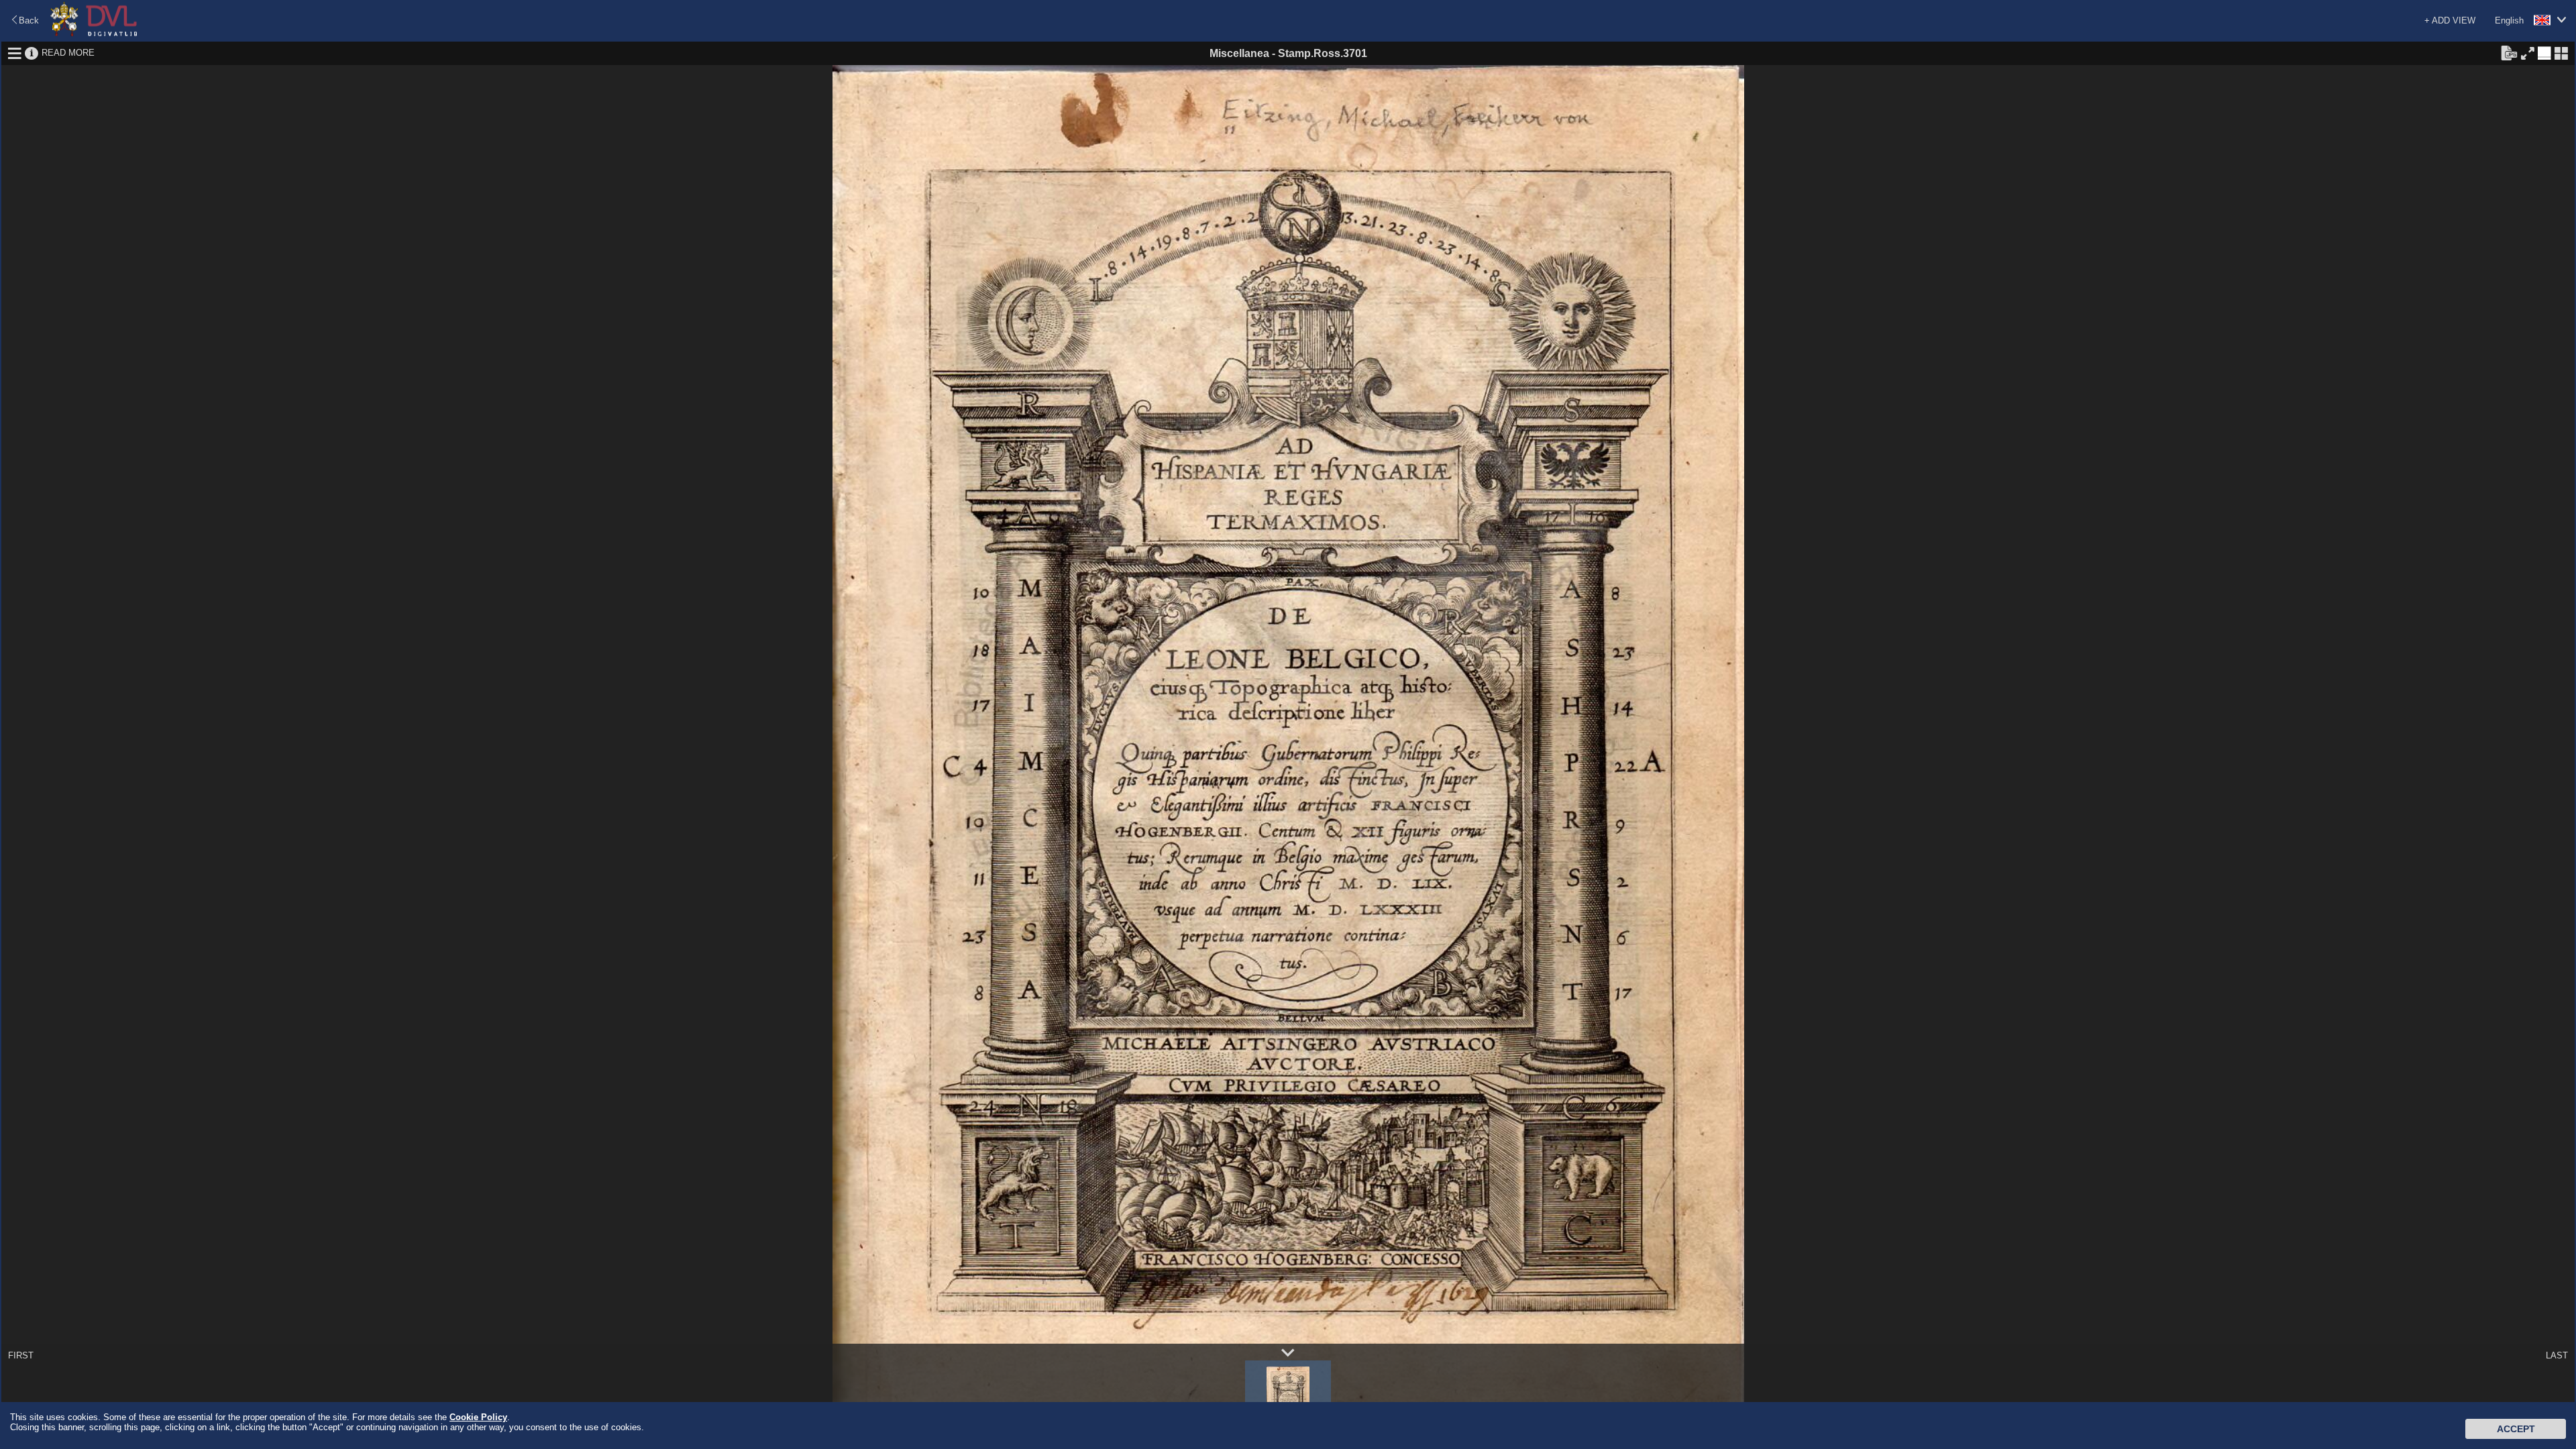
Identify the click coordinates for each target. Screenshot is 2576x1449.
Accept (2516, 1429)
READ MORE (68, 53)
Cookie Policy (478, 1417)
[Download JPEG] (2509, 52)
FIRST (21, 1355)
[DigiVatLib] (94, 34)
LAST (2557, 1355)
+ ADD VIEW (2450, 20)
